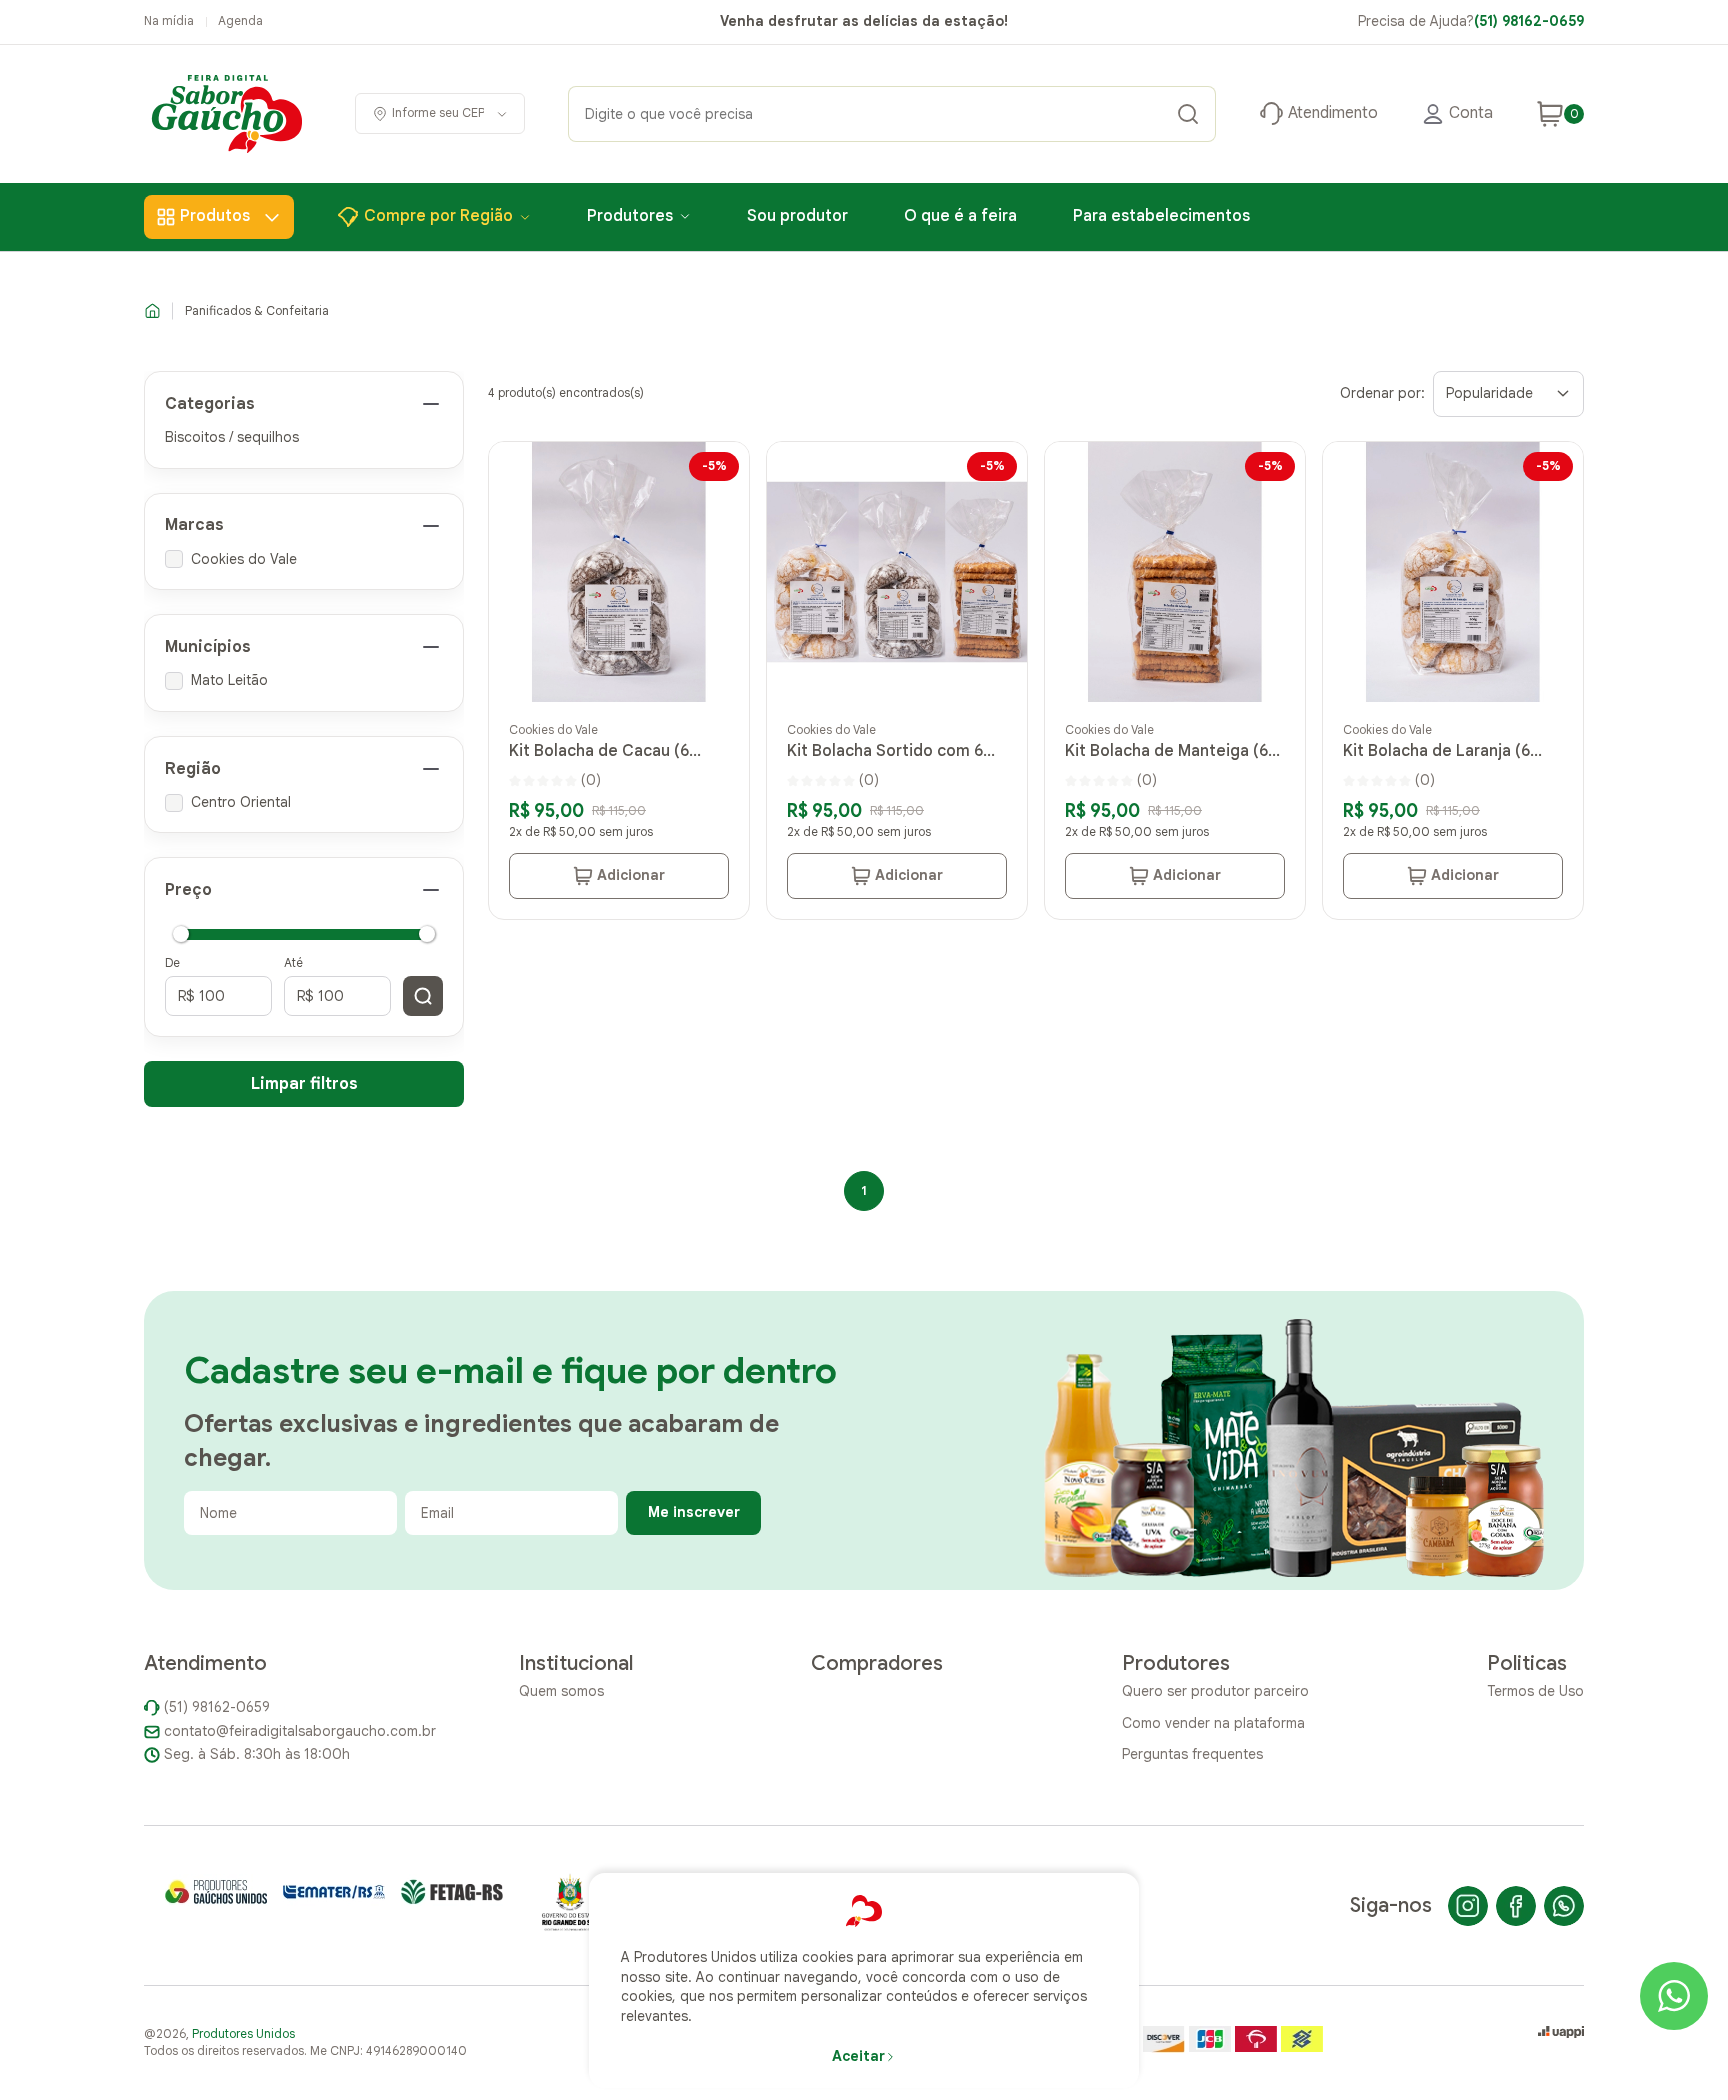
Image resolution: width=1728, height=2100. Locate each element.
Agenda (240, 20)
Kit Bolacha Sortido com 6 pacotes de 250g (885, 751)
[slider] (181, 934)
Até (293, 962)
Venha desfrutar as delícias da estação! (864, 21)
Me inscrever (694, 1512)
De (172, 962)
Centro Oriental (241, 802)
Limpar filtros (304, 1084)
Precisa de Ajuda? (1471, 21)
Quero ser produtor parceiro (1215, 1691)
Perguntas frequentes (1192, 1754)
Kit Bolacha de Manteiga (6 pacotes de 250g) (1166, 751)
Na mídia (169, 20)
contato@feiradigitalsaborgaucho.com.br (300, 1731)
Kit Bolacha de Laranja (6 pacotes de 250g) (1436, 751)
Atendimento (1333, 113)
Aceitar (858, 2056)
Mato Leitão (229, 680)
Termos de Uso (1535, 1691)
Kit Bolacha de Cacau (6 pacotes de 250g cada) (599, 751)
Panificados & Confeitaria (257, 311)
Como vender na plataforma (1213, 1723)
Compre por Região (438, 216)
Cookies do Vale (244, 559)
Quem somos (561, 1691)
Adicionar (631, 875)
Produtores (630, 216)
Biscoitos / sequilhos (232, 437)
